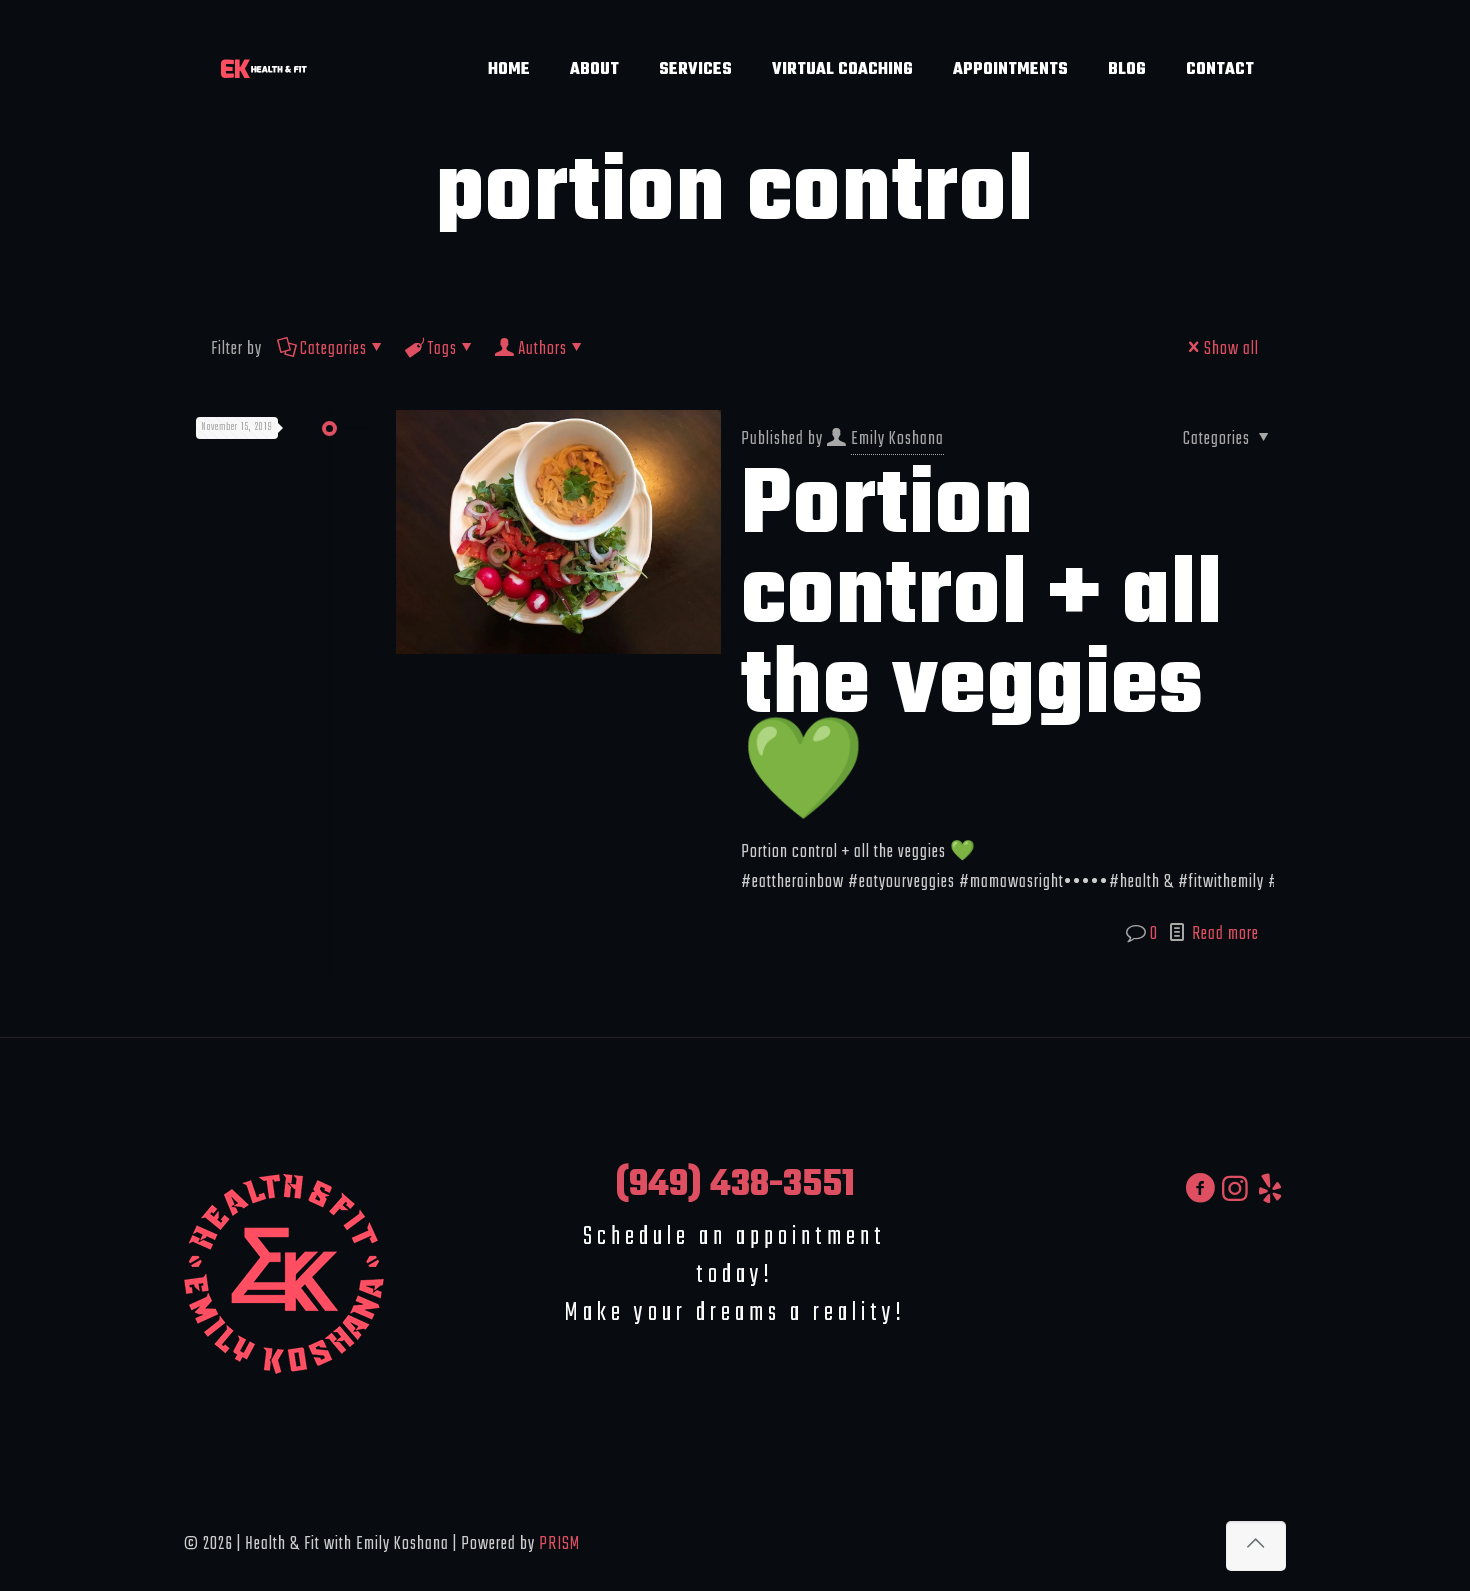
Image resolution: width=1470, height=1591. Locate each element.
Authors (542, 349)
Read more (1225, 934)
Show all (1231, 349)
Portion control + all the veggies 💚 (982, 643)
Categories (333, 349)
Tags (442, 349)
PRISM (559, 1544)
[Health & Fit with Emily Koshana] (263, 70)
